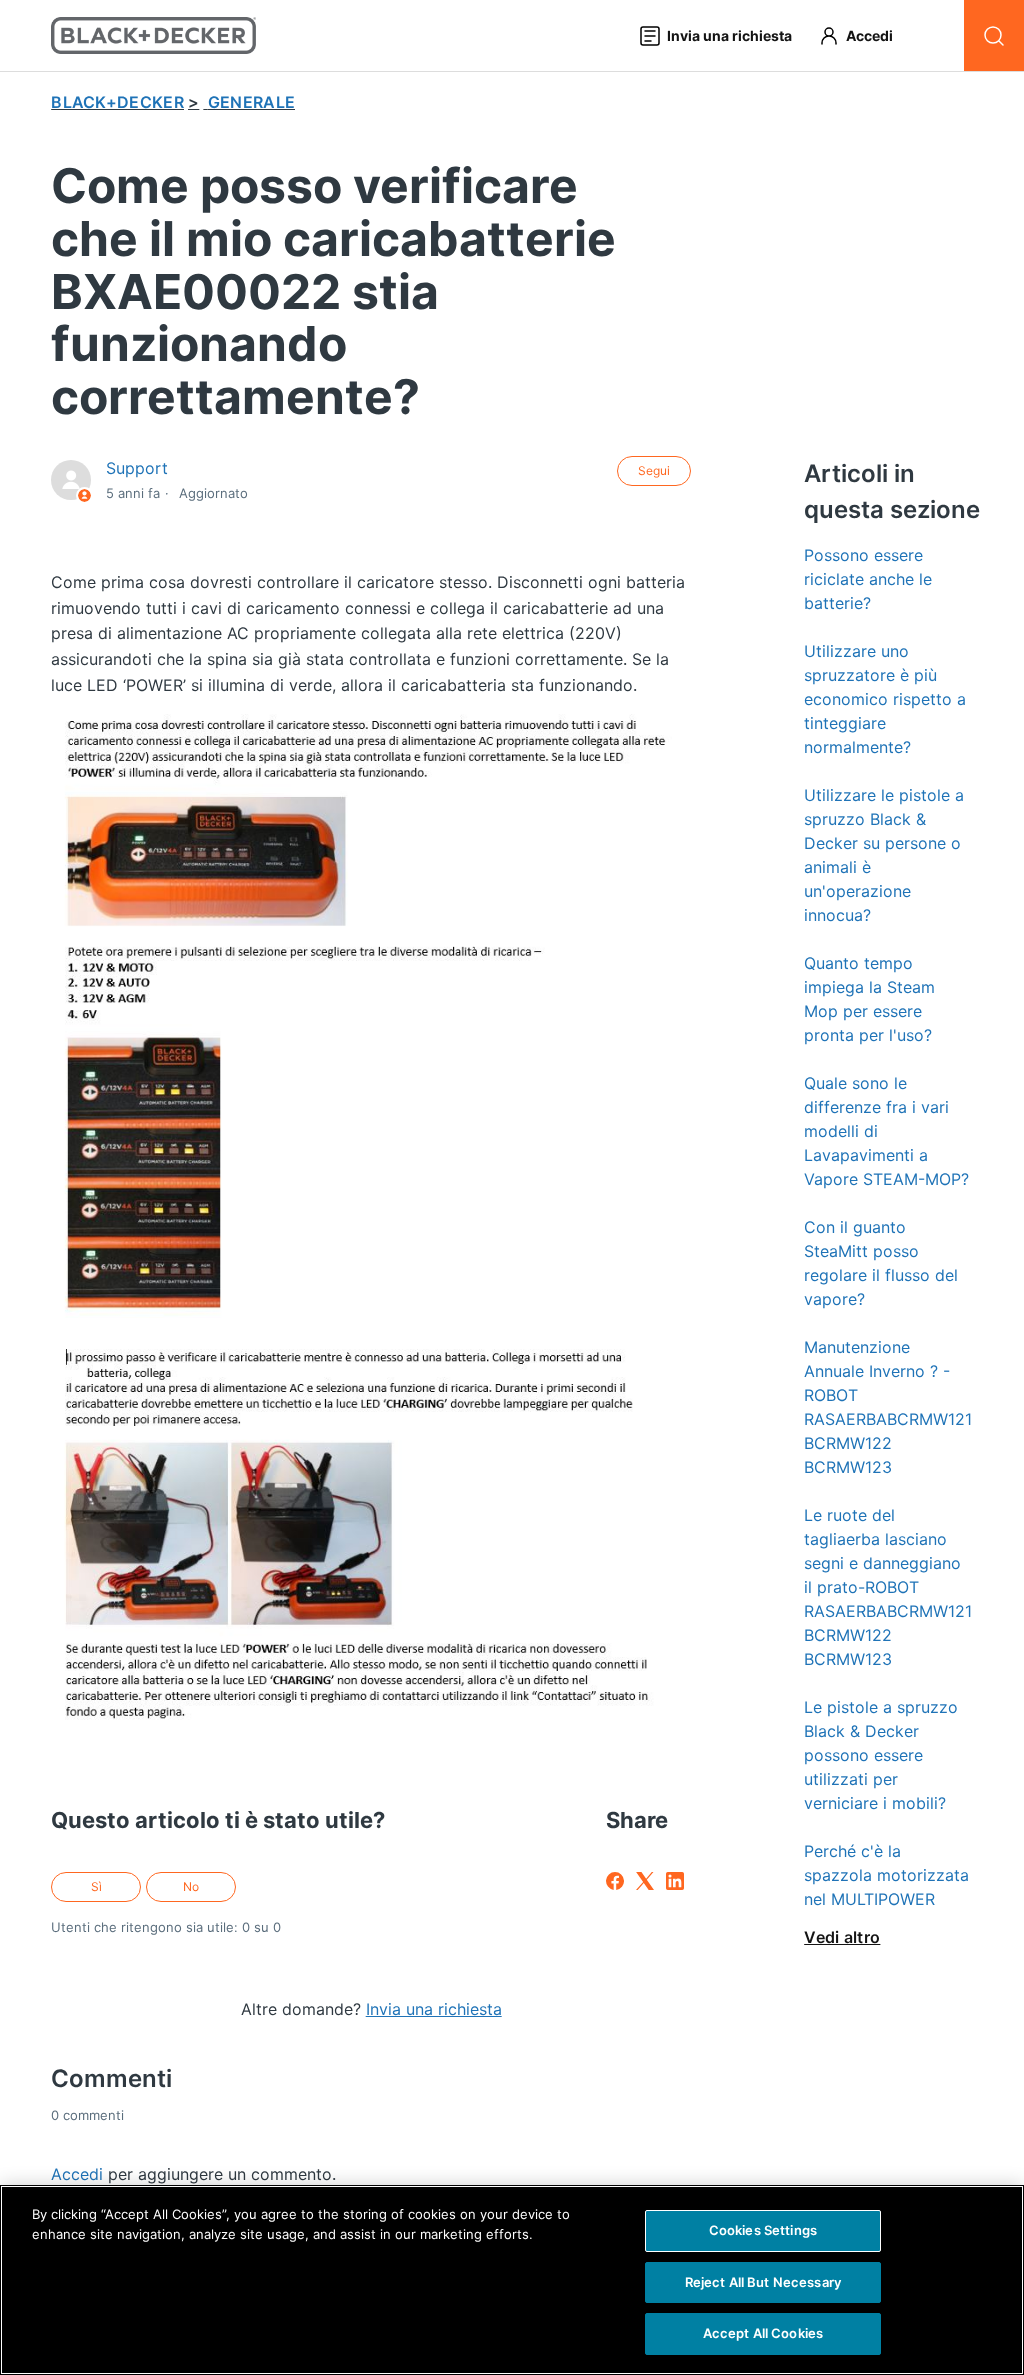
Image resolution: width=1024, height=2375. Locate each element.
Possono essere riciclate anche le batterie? (868, 579)
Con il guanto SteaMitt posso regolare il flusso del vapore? (881, 1263)
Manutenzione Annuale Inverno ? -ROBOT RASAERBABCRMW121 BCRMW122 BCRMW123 (888, 1407)
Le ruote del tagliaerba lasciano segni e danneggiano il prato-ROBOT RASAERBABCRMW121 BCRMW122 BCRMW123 (888, 1587)
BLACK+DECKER (117, 102)
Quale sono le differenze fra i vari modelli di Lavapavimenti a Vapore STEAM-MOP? (886, 1131)
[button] (865, 35)
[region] (512, 2280)
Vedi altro (842, 1937)
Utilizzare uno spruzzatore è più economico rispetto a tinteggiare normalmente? (885, 699)
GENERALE (252, 102)
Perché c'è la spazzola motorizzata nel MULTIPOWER (886, 1875)
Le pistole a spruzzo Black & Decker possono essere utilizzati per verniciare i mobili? (881, 1755)
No (191, 1886)
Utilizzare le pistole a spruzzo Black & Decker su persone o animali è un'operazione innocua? (884, 855)
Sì (96, 1886)
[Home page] (153, 35)
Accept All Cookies (763, 2333)
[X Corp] (645, 1881)
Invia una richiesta (434, 2009)
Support (137, 468)
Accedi (77, 2174)
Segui (654, 470)
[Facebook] (615, 1881)
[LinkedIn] (675, 1881)
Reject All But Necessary (763, 2282)
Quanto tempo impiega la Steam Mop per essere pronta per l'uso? (869, 999)
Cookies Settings (763, 2230)
